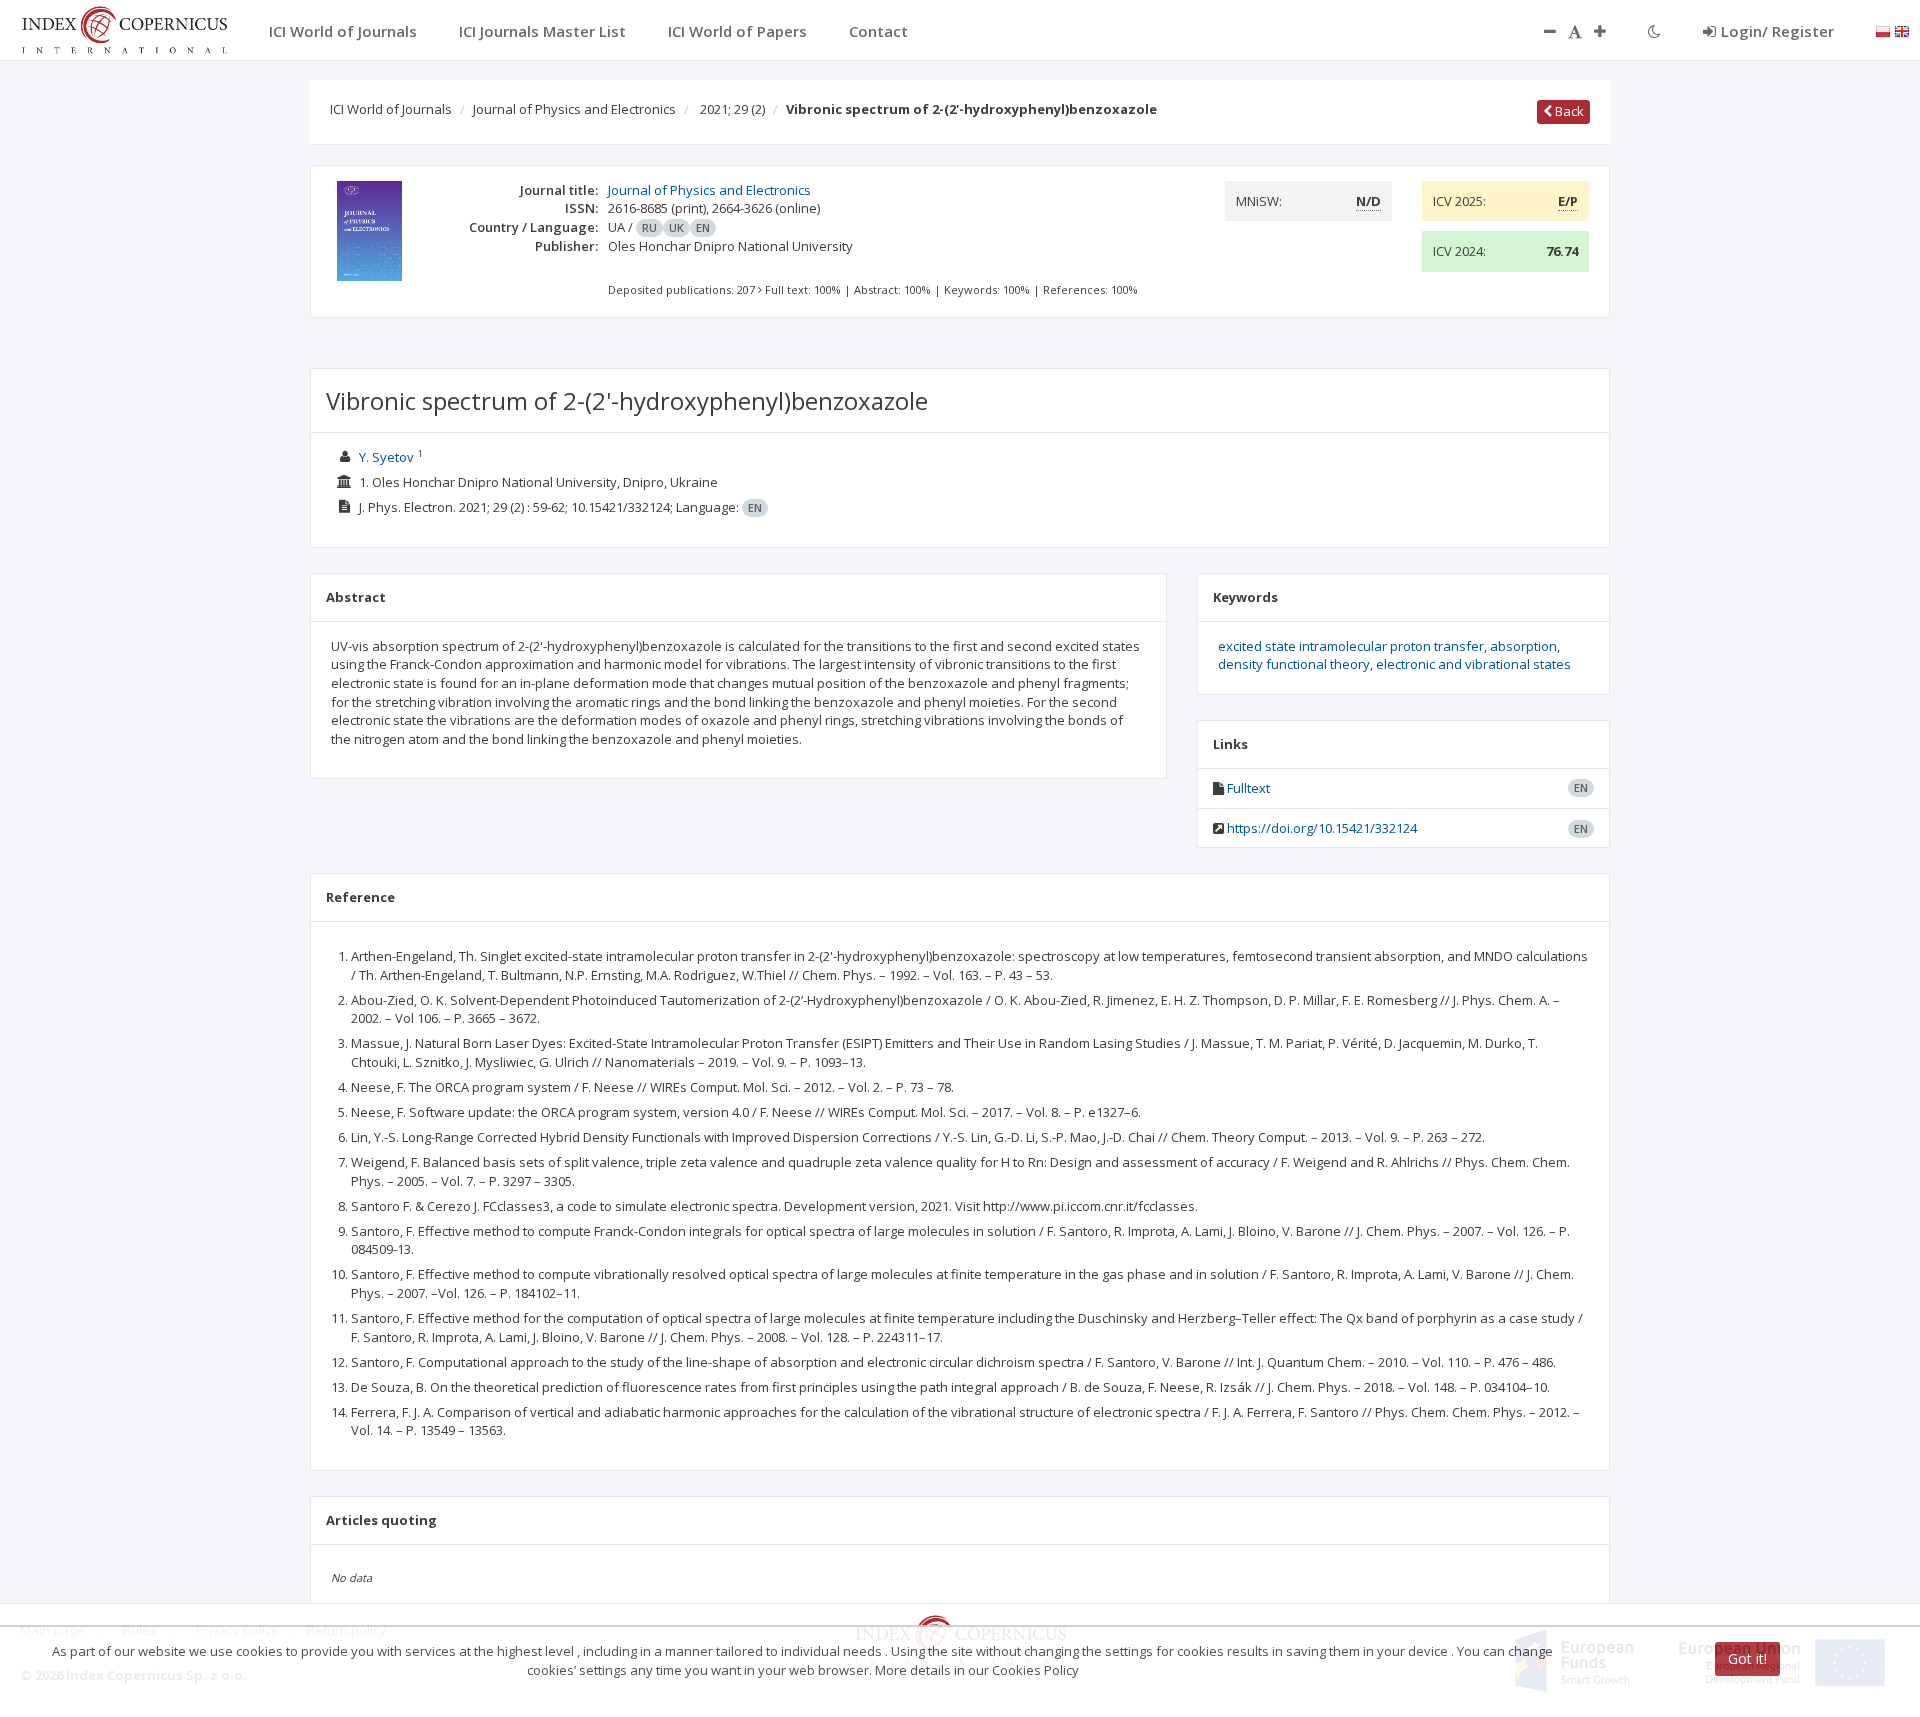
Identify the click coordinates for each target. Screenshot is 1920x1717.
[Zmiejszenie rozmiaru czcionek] (1540, 31)
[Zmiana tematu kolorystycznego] (1654, 31)
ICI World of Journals (391, 109)
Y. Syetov (386, 457)
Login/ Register (1777, 31)
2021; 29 (732, 109)
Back (1568, 111)
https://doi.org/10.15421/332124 (1322, 828)
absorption (1523, 646)
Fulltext (1248, 788)
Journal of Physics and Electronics (574, 109)
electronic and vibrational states (1473, 664)
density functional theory (1294, 664)
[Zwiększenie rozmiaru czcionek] (1610, 31)
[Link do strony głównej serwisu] (124, 28)
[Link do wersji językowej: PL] (1883, 30)
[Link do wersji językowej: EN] (1902, 30)
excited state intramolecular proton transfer (1351, 646)
